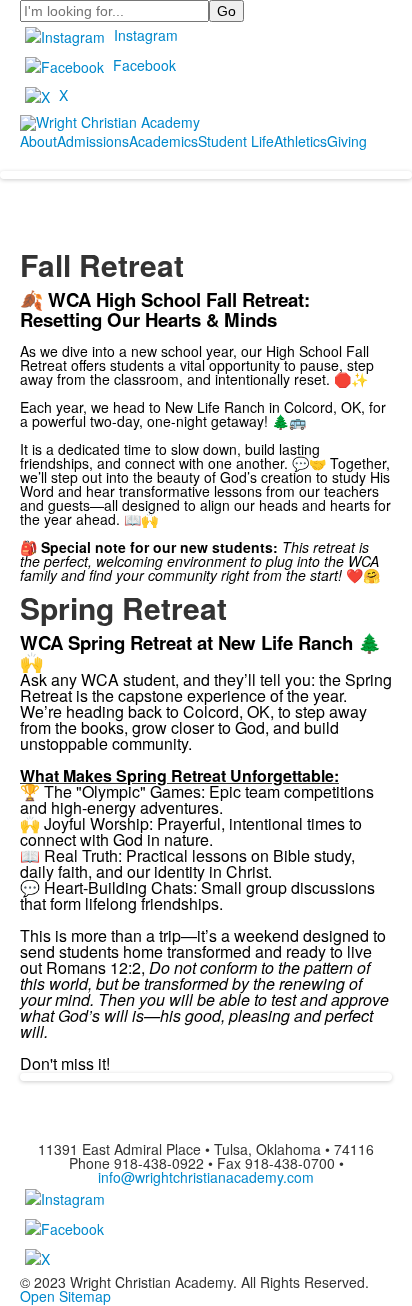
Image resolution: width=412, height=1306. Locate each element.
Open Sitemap (65, 1296)
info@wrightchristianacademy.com (206, 1177)
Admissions (93, 141)
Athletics (300, 141)
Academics (163, 141)
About (38, 141)
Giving (347, 141)
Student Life (236, 141)
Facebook (144, 65)
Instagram (146, 35)
